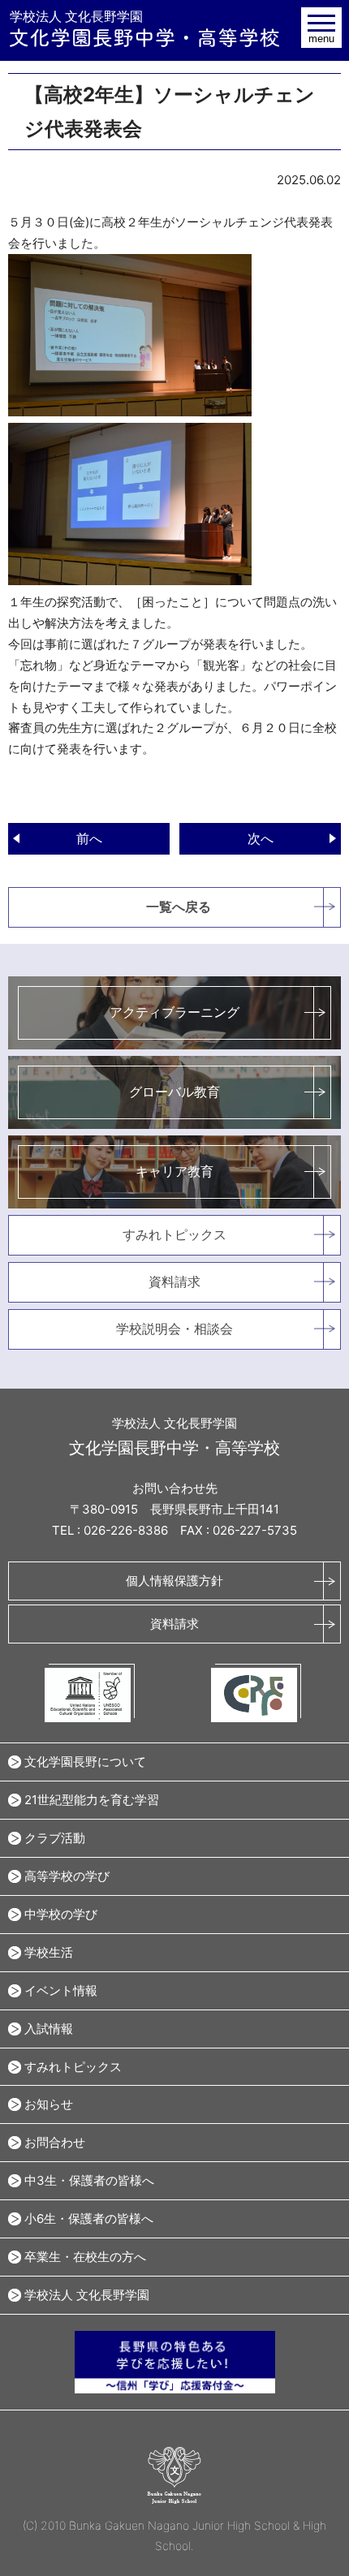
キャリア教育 (174, 1171)
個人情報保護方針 (174, 1581)
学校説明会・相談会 (174, 1329)
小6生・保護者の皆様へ (89, 2218)
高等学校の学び (67, 1876)
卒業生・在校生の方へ (85, 2257)
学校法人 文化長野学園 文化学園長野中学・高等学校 (144, 28)
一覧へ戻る (179, 907)
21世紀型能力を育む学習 (92, 1800)
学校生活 (49, 1952)
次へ (261, 838)
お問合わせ (55, 2142)
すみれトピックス (174, 1234)
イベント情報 (61, 1990)
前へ (89, 838)
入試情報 (49, 2029)
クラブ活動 (55, 1838)
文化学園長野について (85, 1762)
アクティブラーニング (174, 1012)
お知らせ (49, 2104)
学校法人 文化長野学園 (87, 2295)
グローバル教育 (174, 1092)
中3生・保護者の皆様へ (89, 2180)
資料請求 (174, 1282)
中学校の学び (61, 1914)
